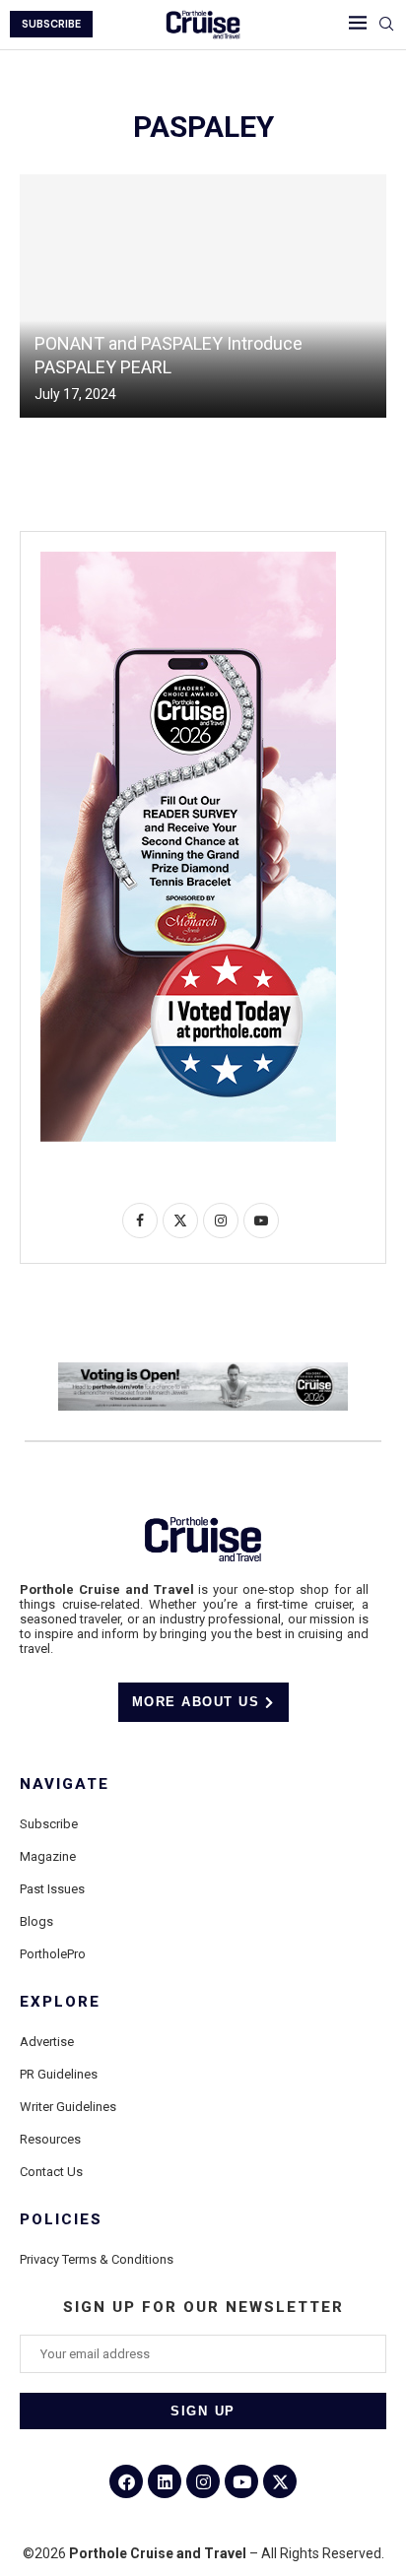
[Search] (386, 25)
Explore (60, 2002)
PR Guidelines (59, 2074)
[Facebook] (126, 2481)
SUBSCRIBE (51, 24)
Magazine (48, 1856)
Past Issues (52, 1889)
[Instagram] (203, 2481)
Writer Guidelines (68, 2107)
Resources (50, 2139)
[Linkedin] (165, 2481)
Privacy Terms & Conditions (97, 2259)
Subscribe (49, 1824)
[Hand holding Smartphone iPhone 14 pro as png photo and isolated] (188, 560)
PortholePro (53, 1954)
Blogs (36, 1921)
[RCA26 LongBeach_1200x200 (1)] (203, 1370)
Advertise (47, 2042)
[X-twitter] (280, 2481)
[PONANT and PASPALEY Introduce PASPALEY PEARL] (203, 296)
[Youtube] (241, 2481)
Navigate (65, 1784)
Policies (61, 2220)
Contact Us (51, 2172)
